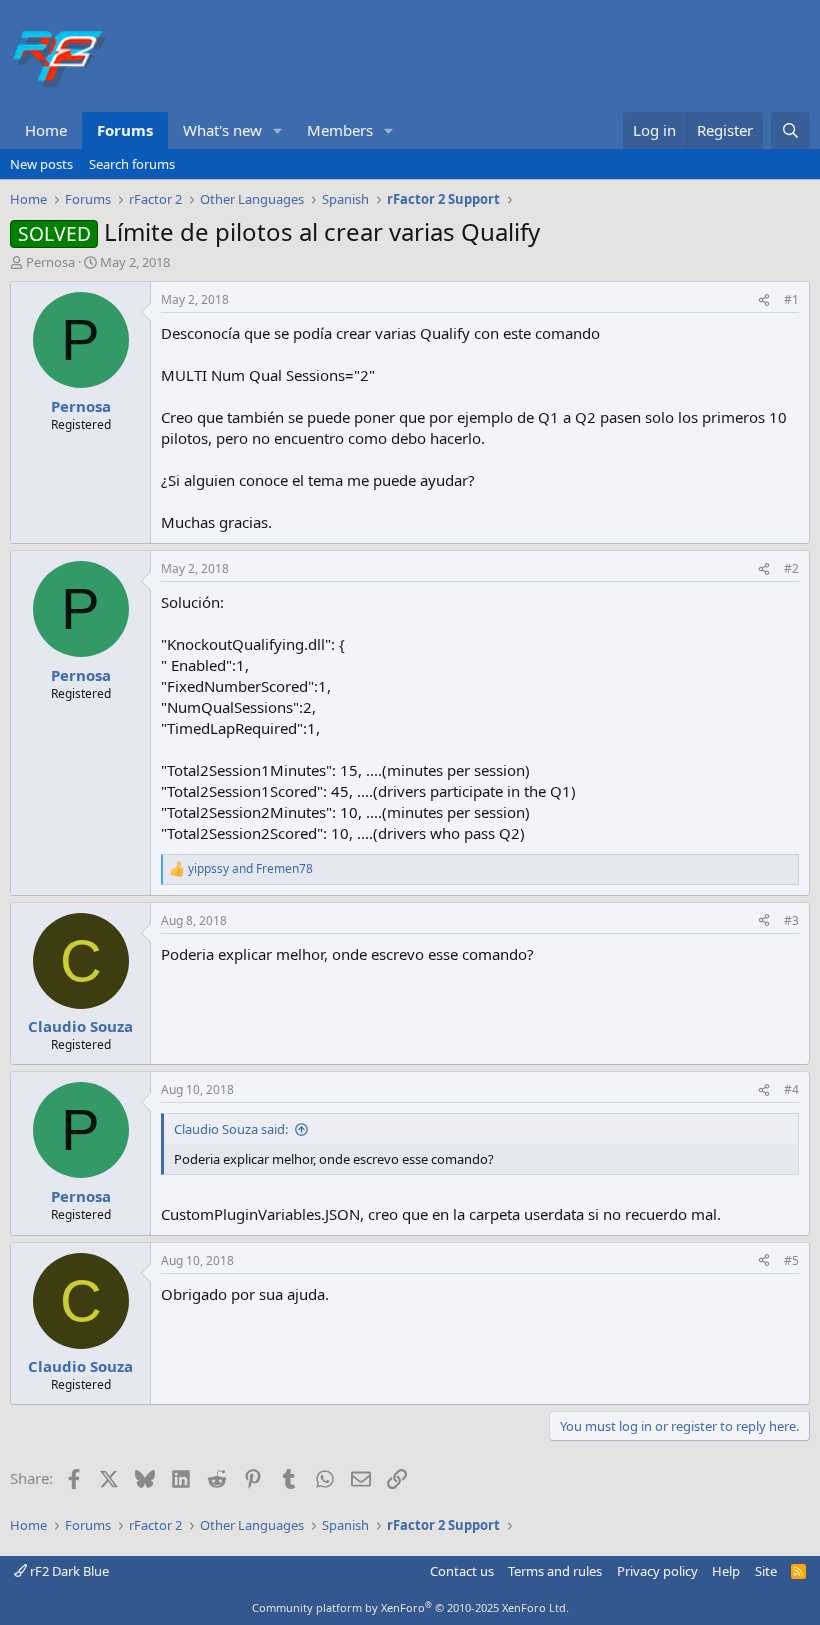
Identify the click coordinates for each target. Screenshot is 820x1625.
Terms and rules (555, 1571)
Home (46, 130)
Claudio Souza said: (231, 1129)
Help (726, 1571)
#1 (791, 299)
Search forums (132, 164)
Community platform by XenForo (410, 1607)
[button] (278, 130)
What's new (222, 130)
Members (340, 130)
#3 (791, 920)
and (250, 869)
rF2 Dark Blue (68, 1571)
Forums (125, 130)
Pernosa (50, 262)
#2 (791, 568)
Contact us (462, 1571)
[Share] (764, 300)
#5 (791, 1260)
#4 (791, 1089)
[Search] (790, 130)
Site (766, 1571)
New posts (41, 164)
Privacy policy (657, 1571)
